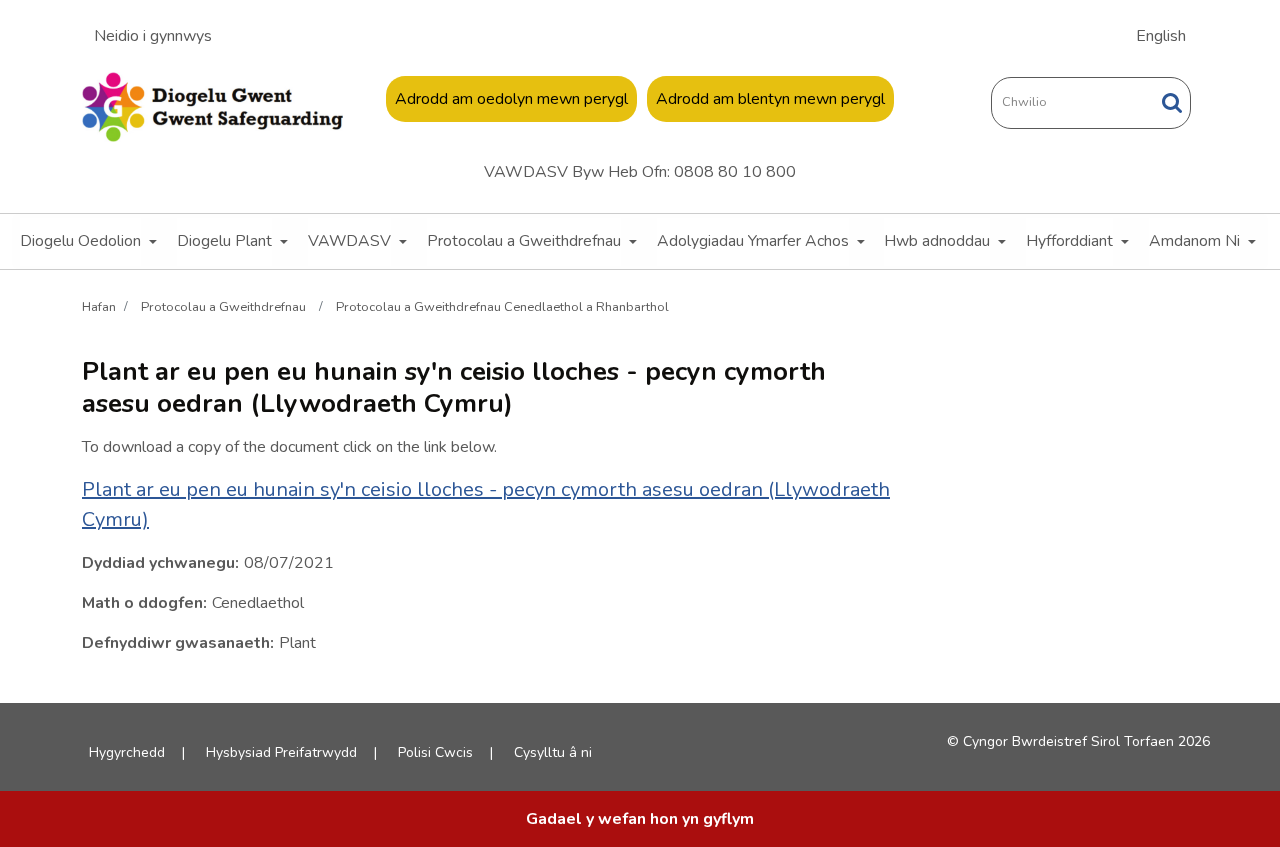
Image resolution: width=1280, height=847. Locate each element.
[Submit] (1172, 102)
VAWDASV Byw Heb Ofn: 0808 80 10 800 (640, 172)
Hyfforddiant (1069, 241)
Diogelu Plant (224, 241)
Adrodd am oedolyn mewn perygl (511, 99)
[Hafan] (212, 107)
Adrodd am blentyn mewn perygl (770, 99)
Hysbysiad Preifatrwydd (281, 752)
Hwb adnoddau (937, 241)
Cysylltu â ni (553, 752)
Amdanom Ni (1194, 241)
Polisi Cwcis (435, 752)
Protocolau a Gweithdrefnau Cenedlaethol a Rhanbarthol (502, 306)
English (1161, 36)
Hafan (99, 306)
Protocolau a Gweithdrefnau (524, 241)
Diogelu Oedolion (80, 241)
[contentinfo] (640, 819)
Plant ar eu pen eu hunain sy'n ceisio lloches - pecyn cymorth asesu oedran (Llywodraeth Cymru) (486, 504)
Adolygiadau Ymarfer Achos (753, 241)
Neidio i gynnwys (153, 36)
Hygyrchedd (127, 752)
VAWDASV (349, 241)
